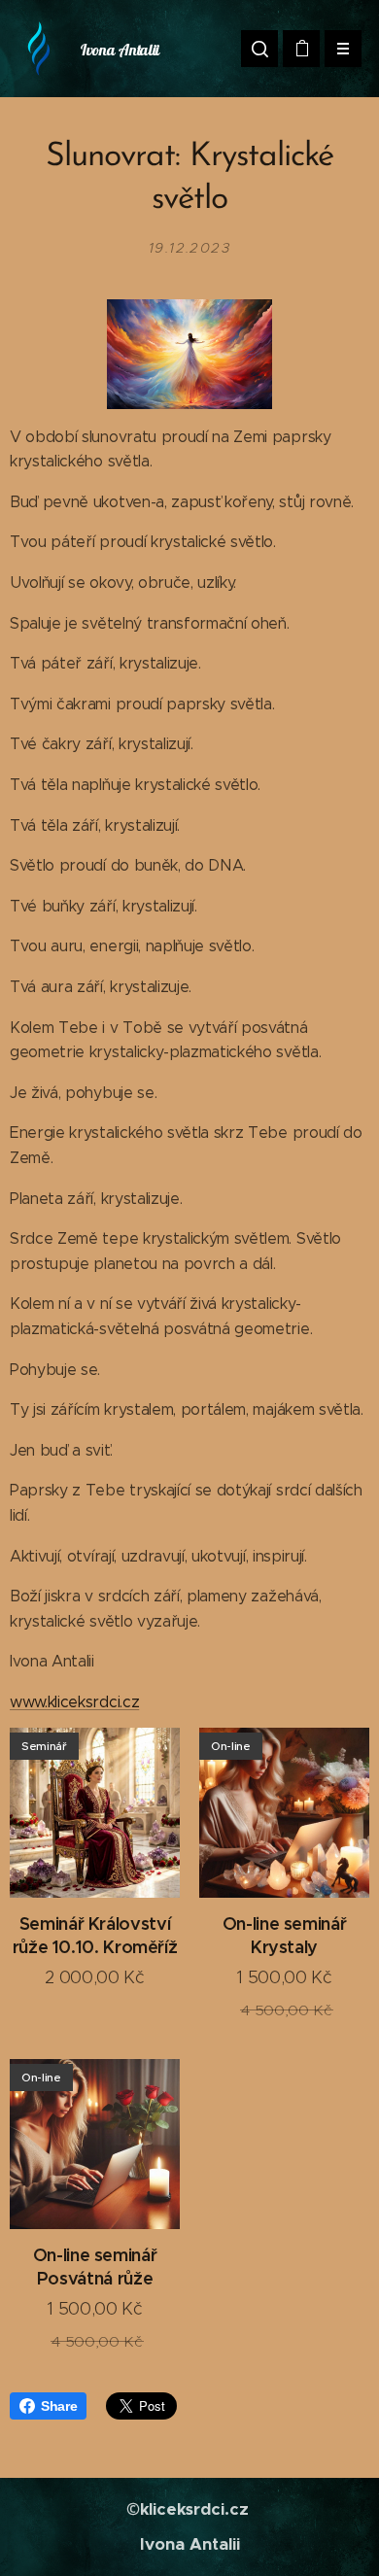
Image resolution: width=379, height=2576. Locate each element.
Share (59, 2406)
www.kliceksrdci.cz (74, 1702)
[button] (259, 49)
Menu (343, 49)
